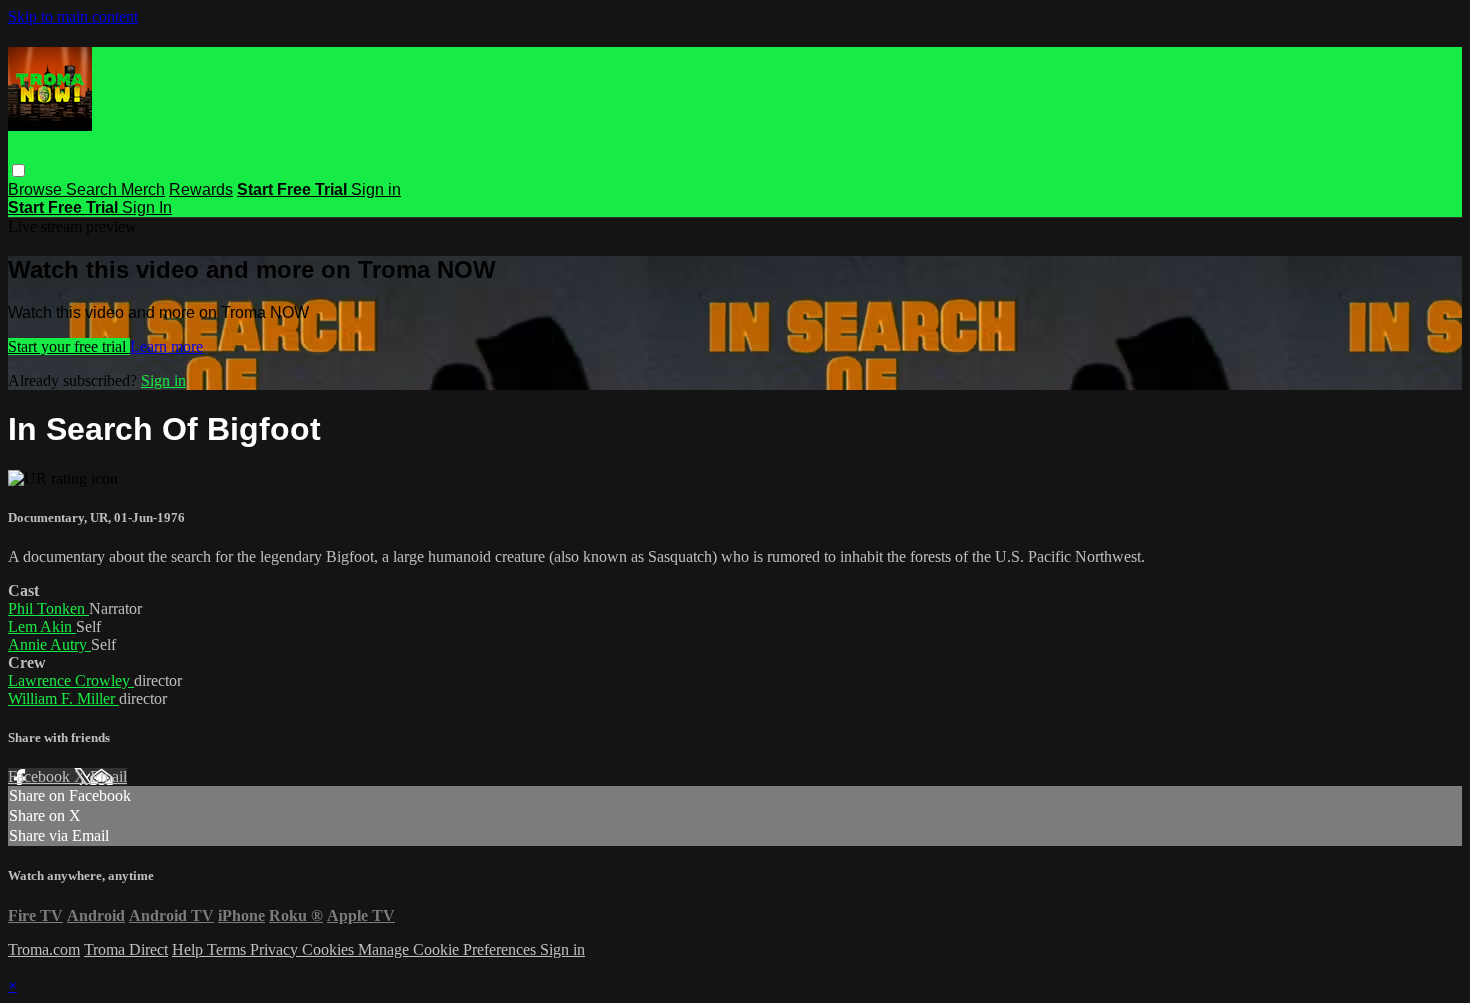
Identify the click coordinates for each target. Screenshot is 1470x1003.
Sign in (376, 189)
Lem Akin (42, 626)
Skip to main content (73, 16)
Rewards (201, 189)
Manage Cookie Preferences (449, 949)
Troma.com (44, 949)
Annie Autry (49, 644)
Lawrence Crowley (71, 680)
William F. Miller (63, 698)
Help (189, 949)
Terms (228, 949)
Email (108, 776)
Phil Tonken (48, 608)
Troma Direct (126, 949)
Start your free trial (69, 346)
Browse (37, 189)
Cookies (330, 949)
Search (93, 189)
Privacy (276, 949)
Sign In (147, 207)
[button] (18, 170)
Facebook (41, 776)
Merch (143, 189)
